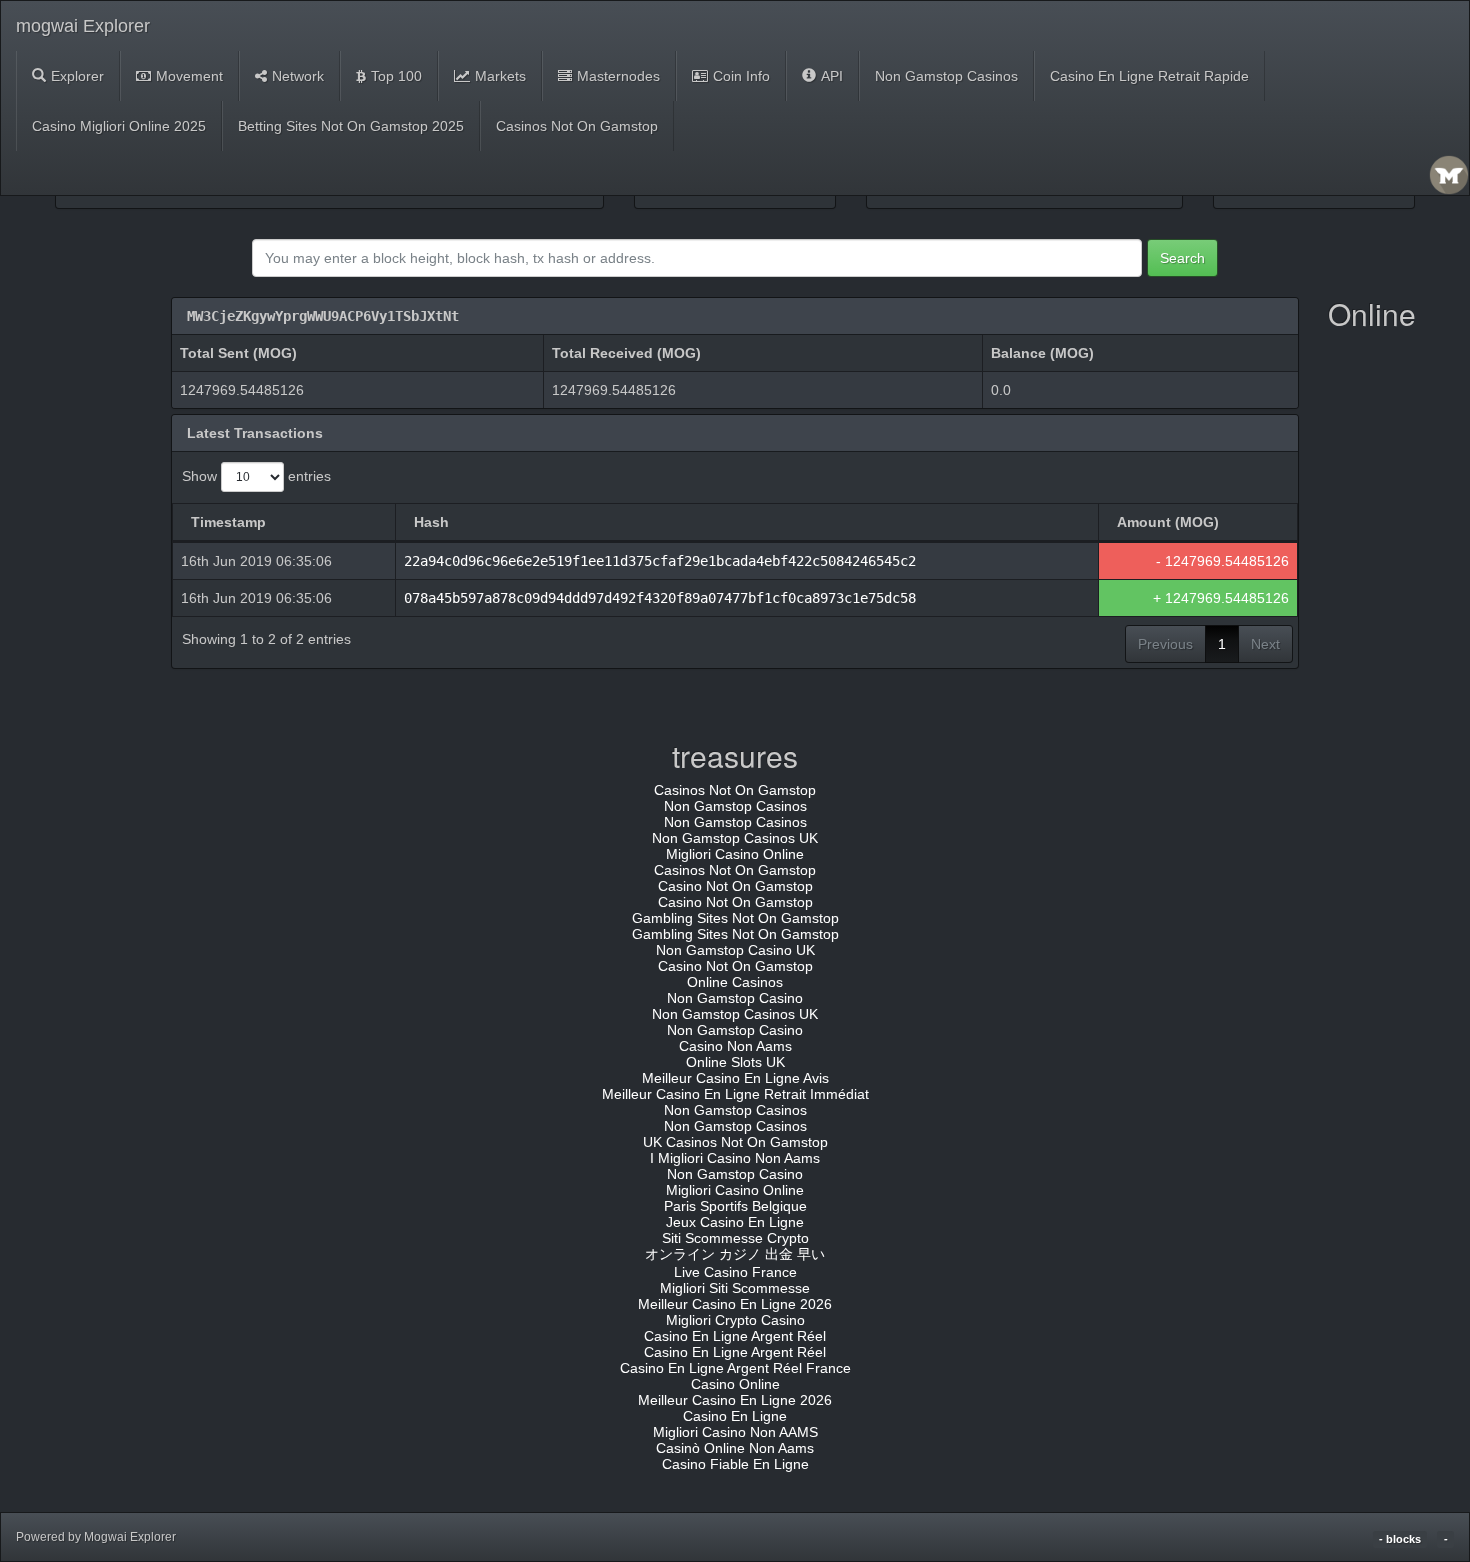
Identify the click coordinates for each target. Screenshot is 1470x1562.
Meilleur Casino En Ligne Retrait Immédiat (735, 1094)
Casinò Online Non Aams (735, 1448)
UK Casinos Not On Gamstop (735, 1142)
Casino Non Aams (735, 1046)
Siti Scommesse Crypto (735, 1238)
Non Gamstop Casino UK (735, 950)
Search (1182, 258)
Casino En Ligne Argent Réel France (735, 1368)
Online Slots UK (735, 1062)
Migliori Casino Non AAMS (735, 1432)
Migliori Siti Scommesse (735, 1288)
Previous (1165, 644)
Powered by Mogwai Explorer (96, 1537)
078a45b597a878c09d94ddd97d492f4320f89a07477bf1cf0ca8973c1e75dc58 (660, 598)
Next (1265, 644)
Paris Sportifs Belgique (735, 1206)
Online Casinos (735, 982)
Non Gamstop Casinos (946, 76)
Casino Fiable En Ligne (735, 1464)
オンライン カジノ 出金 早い (735, 1254)
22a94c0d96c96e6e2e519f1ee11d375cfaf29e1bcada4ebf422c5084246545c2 (660, 561)
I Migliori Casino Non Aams (735, 1158)
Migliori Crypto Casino (735, 1320)
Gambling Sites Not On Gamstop (735, 918)
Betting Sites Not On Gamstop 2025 (351, 126)
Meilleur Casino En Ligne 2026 (735, 1304)
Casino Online (735, 1384)
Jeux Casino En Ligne (735, 1222)
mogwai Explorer (83, 26)
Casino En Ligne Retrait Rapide (1149, 76)
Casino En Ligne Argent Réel (735, 1336)
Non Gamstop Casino (735, 998)
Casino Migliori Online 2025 (119, 126)
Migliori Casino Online (735, 854)
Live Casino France (735, 1272)
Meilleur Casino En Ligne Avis (735, 1078)
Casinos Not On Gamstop (577, 126)
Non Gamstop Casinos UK (735, 838)
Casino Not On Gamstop (735, 886)
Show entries (256, 476)
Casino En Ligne (735, 1416)
